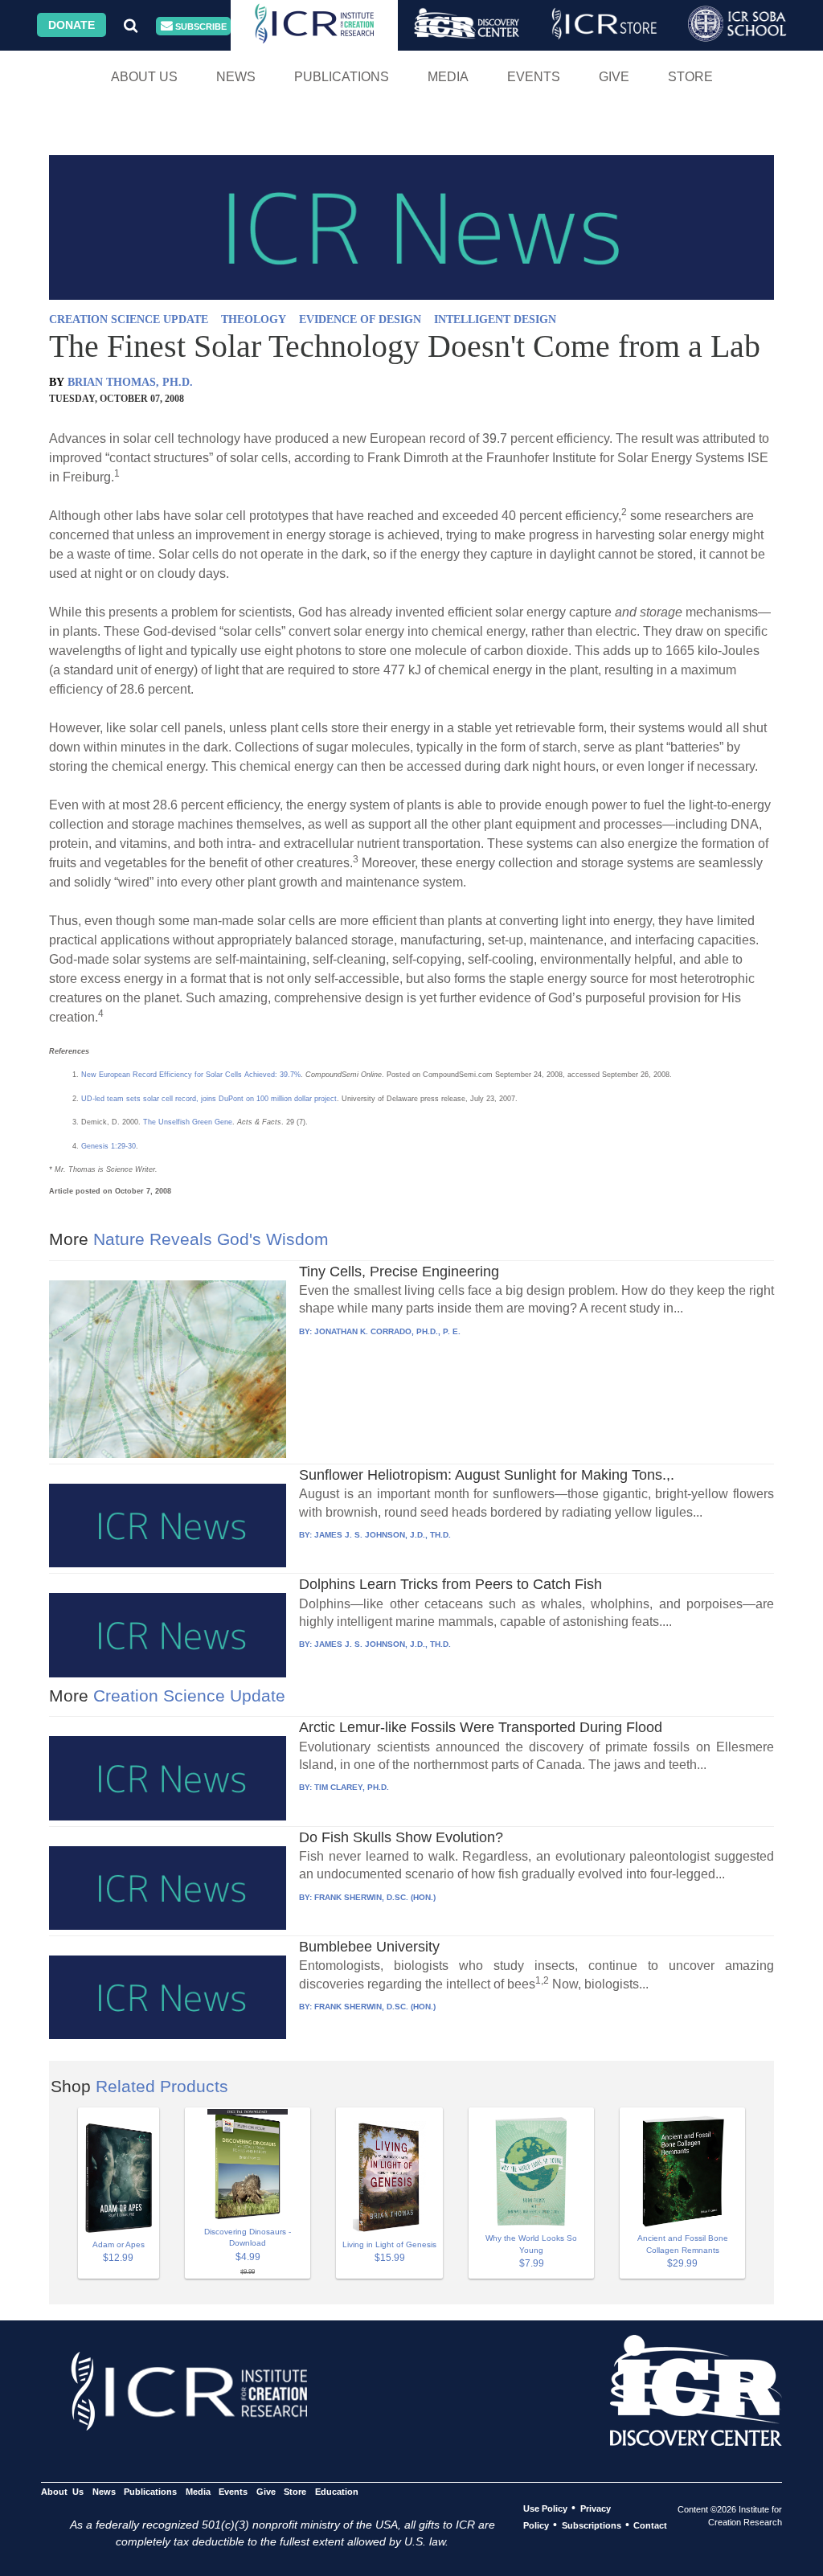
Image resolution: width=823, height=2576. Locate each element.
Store (690, 77)
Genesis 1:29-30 (109, 1146)
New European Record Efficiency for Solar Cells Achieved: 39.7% (191, 1075)
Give (614, 77)
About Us (144, 77)
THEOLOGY (254, 319)
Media (448, 77)
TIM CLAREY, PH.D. (352, 1787)
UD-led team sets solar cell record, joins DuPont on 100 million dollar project (209, 1099)
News (236, 77)
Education (336, 2492)
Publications (342, 77)
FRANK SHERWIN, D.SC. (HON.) (375, 1897)
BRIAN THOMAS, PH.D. (130, 382)
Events (534, 77)
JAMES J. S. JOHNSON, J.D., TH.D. (383, 1535)
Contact (650, 2525)
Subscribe (200, 27)
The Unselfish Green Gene (188, 1122)
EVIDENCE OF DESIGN (360, 319)
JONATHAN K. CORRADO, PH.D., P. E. (387, 1331)
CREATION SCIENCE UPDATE (129, 319)
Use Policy (545, 2508)
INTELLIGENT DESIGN (495, 319)
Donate (72, 25)
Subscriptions (592, 2525)
